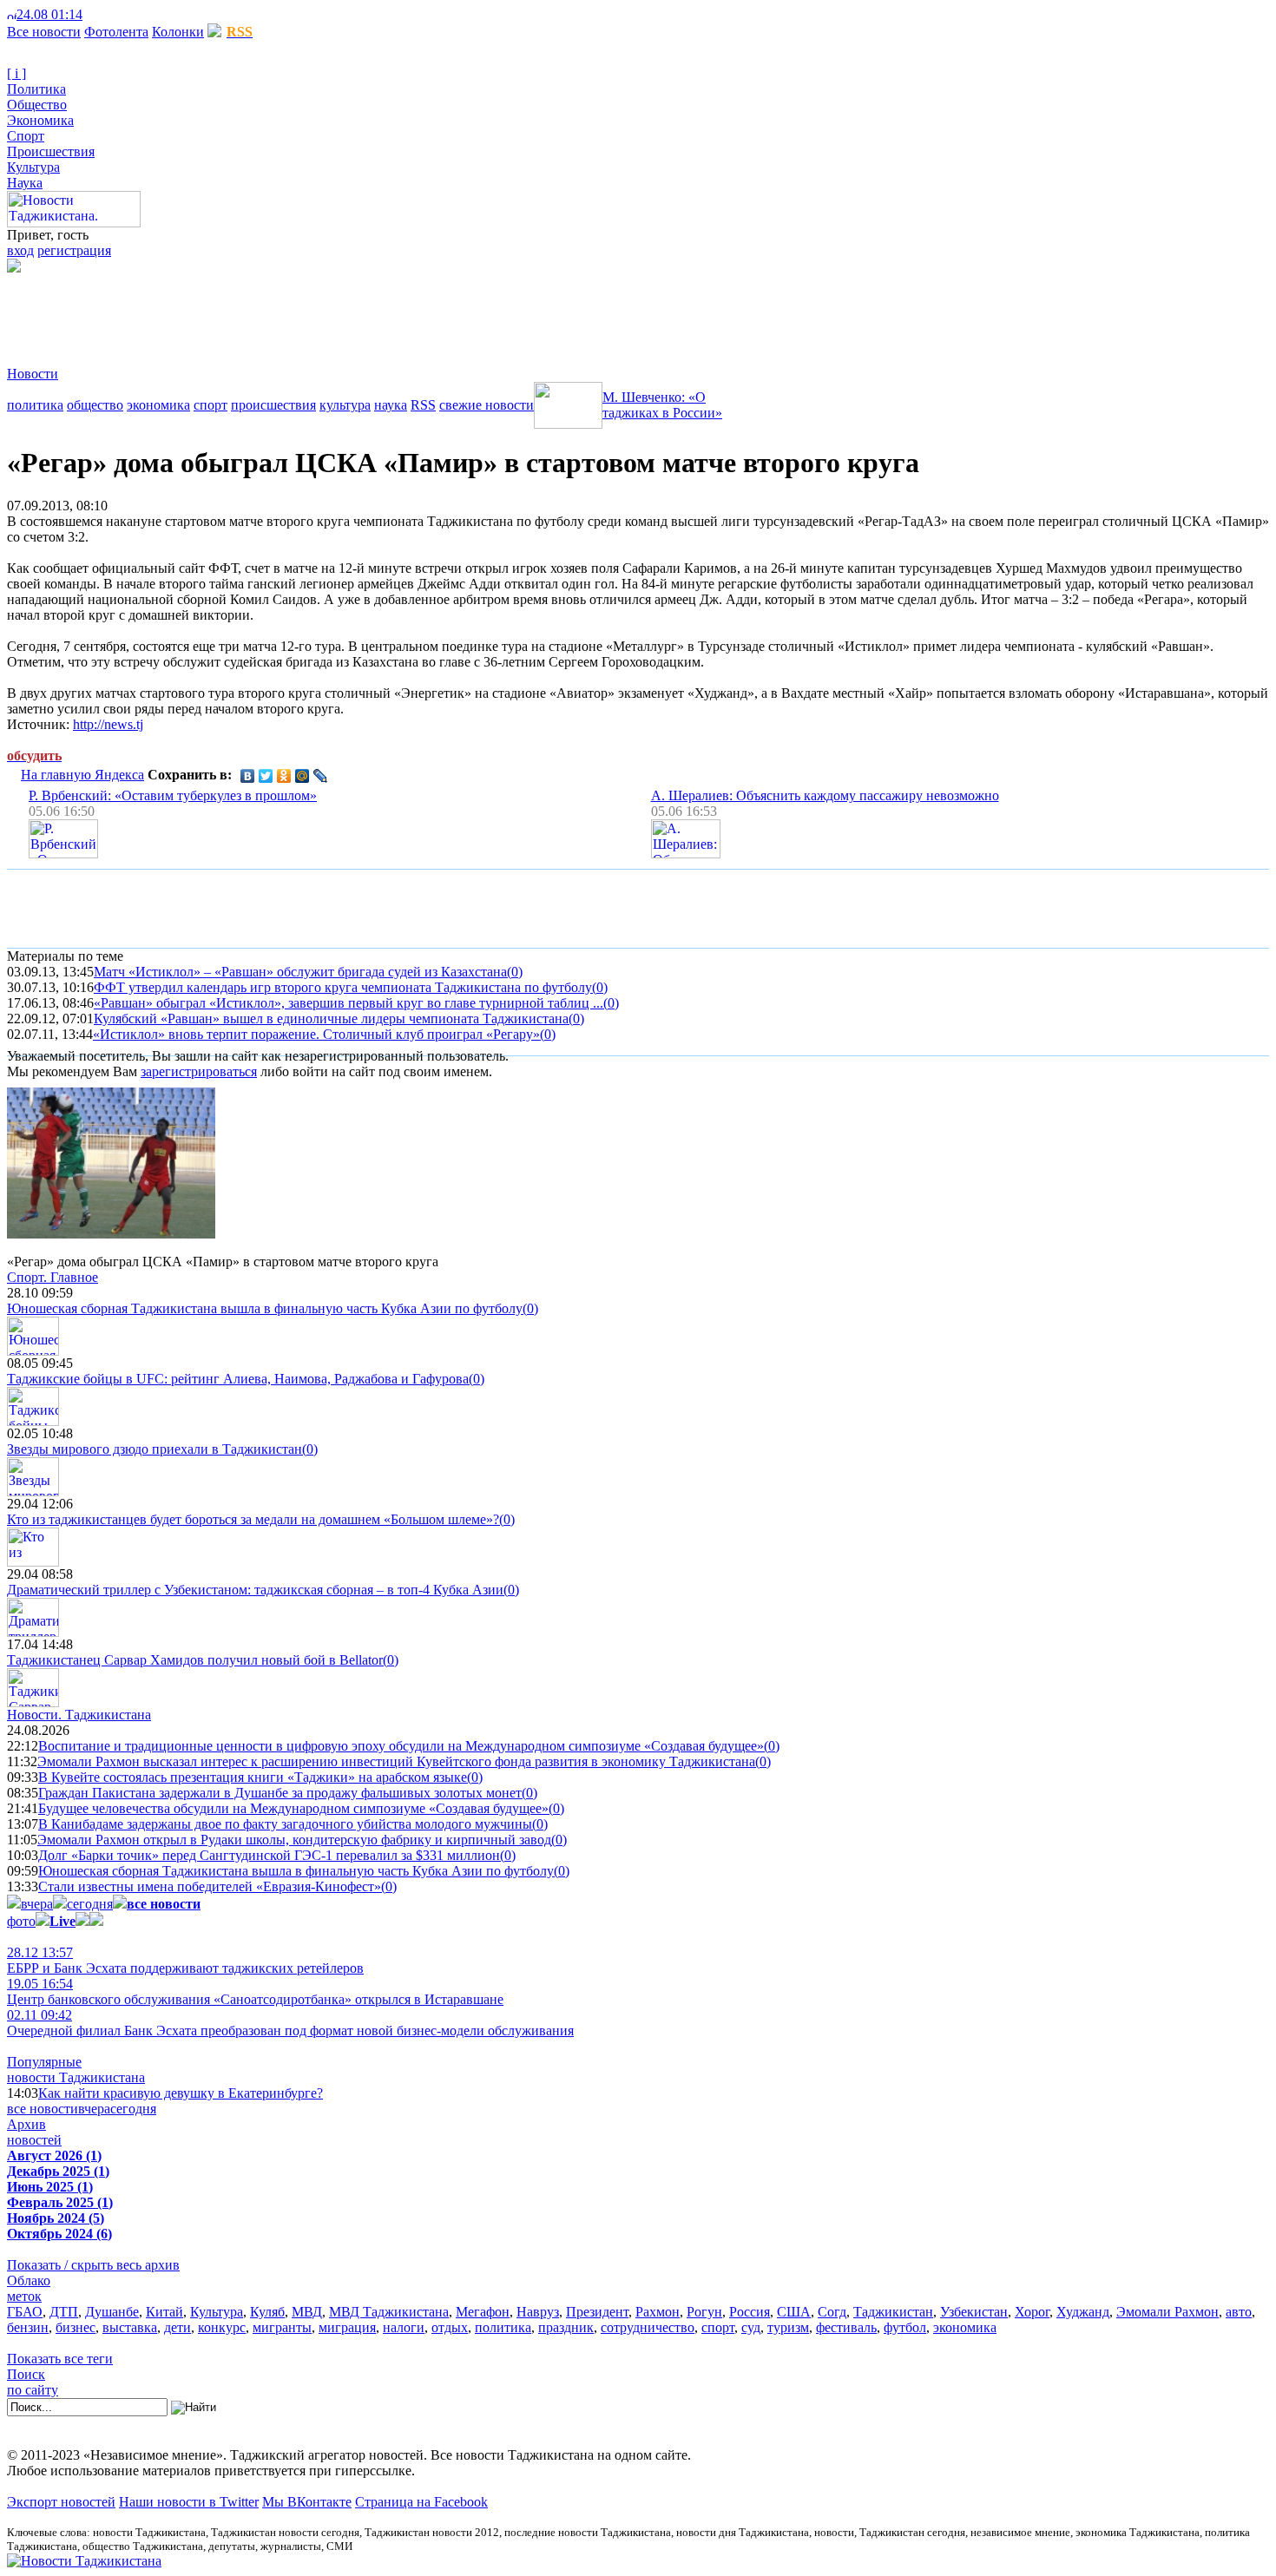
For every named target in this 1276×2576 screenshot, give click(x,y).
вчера (37, 1904)
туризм (788, 2327)
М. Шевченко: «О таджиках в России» (662, 405)
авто (1239, 2312)
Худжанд (1083, 2312)
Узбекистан (974, 2312)
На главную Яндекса (82, 775)
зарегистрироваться (199, 1071)
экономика (158, 405)
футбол (905, 2327)
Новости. (79, 1715)
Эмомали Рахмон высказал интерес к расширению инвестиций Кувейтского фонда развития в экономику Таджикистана (396, 1761)
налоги (404, 2327)
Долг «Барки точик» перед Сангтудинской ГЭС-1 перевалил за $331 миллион (269, 1855)
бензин (28, 2327)
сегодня (90, 1904)
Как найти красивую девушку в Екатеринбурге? (181, 2093)
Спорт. (53, 1277)
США (794, 2312)
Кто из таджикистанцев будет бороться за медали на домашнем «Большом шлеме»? (253, 1519)
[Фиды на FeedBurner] (118, 14)
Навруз (538, 2312)
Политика (36, 89)
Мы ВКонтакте (307, 2502)
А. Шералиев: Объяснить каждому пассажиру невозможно (825, 795)
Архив (26, 2124)
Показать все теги (60, 2359)
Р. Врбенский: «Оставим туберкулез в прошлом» (173, 795)
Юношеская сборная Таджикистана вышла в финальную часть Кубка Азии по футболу (265, 1308)
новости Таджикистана (76, 2077)
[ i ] (16, 73)
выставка (130, 2327)
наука (391, 405)
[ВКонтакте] (248, 776)
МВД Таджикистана (389, 2312)
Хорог (1032, 2312)
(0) (515, 972)
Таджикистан (893, 2312)
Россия (750, 2312)
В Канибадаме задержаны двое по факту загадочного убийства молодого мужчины (285, 1824)
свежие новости (487, 405)
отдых (450, 2327)
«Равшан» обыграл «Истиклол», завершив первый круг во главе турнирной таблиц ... (349, 1003)
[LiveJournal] (321, 776)
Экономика (40, 120)
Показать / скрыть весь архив (93, 2265)
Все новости (44, 32)
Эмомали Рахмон (1167, 2312)
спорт (210, 405)
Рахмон (658, 2312)
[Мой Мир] (303, 776)
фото (21, 1921)
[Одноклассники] (284, 776)
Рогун (704, 2312)
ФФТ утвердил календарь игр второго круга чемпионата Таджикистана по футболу (343, 987)
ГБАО (25, 2312)
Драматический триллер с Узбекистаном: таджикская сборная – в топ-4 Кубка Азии (255, 1590)
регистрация (74, 250)
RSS (423, 405)
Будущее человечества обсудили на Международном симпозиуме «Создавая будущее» (293, 1808)
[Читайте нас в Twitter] (104, 14)
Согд (832, 2312)
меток (24, 2296)
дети (178, 2327)
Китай (164, 2312)
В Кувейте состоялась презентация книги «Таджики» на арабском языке (253, 1777)
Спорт (26, 136)
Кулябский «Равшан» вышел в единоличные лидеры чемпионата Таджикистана (331, 1019)
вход (20, 250)
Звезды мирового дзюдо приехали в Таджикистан (155, 1449)
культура (345, 405)
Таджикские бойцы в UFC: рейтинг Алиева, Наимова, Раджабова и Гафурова (238, 1379)
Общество (37, 105)
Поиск (26, 2374)
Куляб (267, 2312)
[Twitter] (266, 776)
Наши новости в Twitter (189, 2502)
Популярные (44, 2062)
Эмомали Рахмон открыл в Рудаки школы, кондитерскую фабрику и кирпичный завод (294, 1840)
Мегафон (483, 2312)
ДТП (64, 2312)
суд (751, 2327)
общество (95, 405)
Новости (33, 374)
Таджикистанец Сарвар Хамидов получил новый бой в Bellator (195, 1660)
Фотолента (116, 32)
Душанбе (112, 2312)
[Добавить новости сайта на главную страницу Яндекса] (91, 14)
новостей (34, 2140)
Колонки (178, 32)
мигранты (282, 2327)
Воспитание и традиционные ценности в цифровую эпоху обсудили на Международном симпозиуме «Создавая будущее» (401, 1746)
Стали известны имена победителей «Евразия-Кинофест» (210, 1886)
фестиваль (846, 2327)
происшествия (273, 405)
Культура (33, 167)
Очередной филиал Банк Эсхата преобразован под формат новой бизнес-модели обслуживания (290, 2023)
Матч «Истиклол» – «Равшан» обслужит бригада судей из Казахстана (300, 972)
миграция (347, 2327)
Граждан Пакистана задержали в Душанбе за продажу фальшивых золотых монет (280, 1793)
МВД (307, 2312)
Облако (29, 2280)
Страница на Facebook (421, 2502)
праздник (566, 2327)
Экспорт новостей (61, 2502)
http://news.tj (108, 724)
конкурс (222, 2327)
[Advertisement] (323, 312)
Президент (597, 2312)
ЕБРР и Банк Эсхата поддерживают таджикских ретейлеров (185, 1960)
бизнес (76, 2327)
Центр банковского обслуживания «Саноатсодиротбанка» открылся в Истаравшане (255, 1991)
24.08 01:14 (49, 14)
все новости (43, 2109)
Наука (25, 183)
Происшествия (51, 151)
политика (35, 405)
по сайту (33, 2390)
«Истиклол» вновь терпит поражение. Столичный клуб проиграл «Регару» (316, 1034)
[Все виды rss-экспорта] (132, 14)
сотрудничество (648, 2327)
